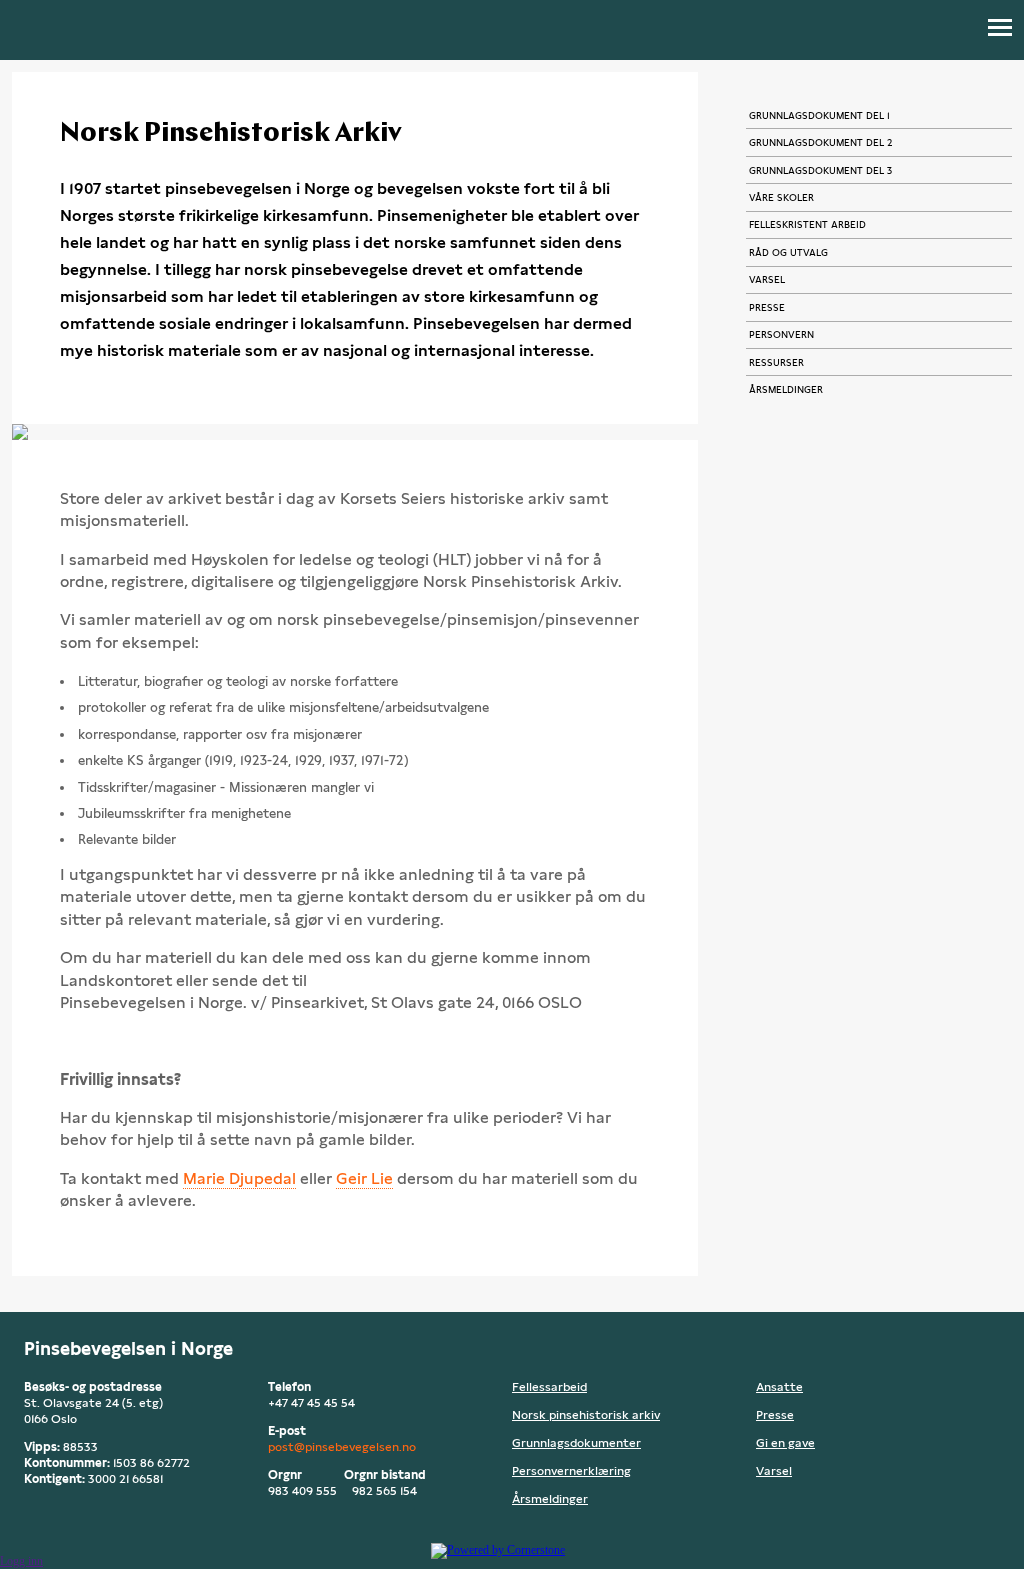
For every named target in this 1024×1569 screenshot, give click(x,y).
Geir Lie (364, 1178)
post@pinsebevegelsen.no (342, 1447)
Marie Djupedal (239, 1178)
